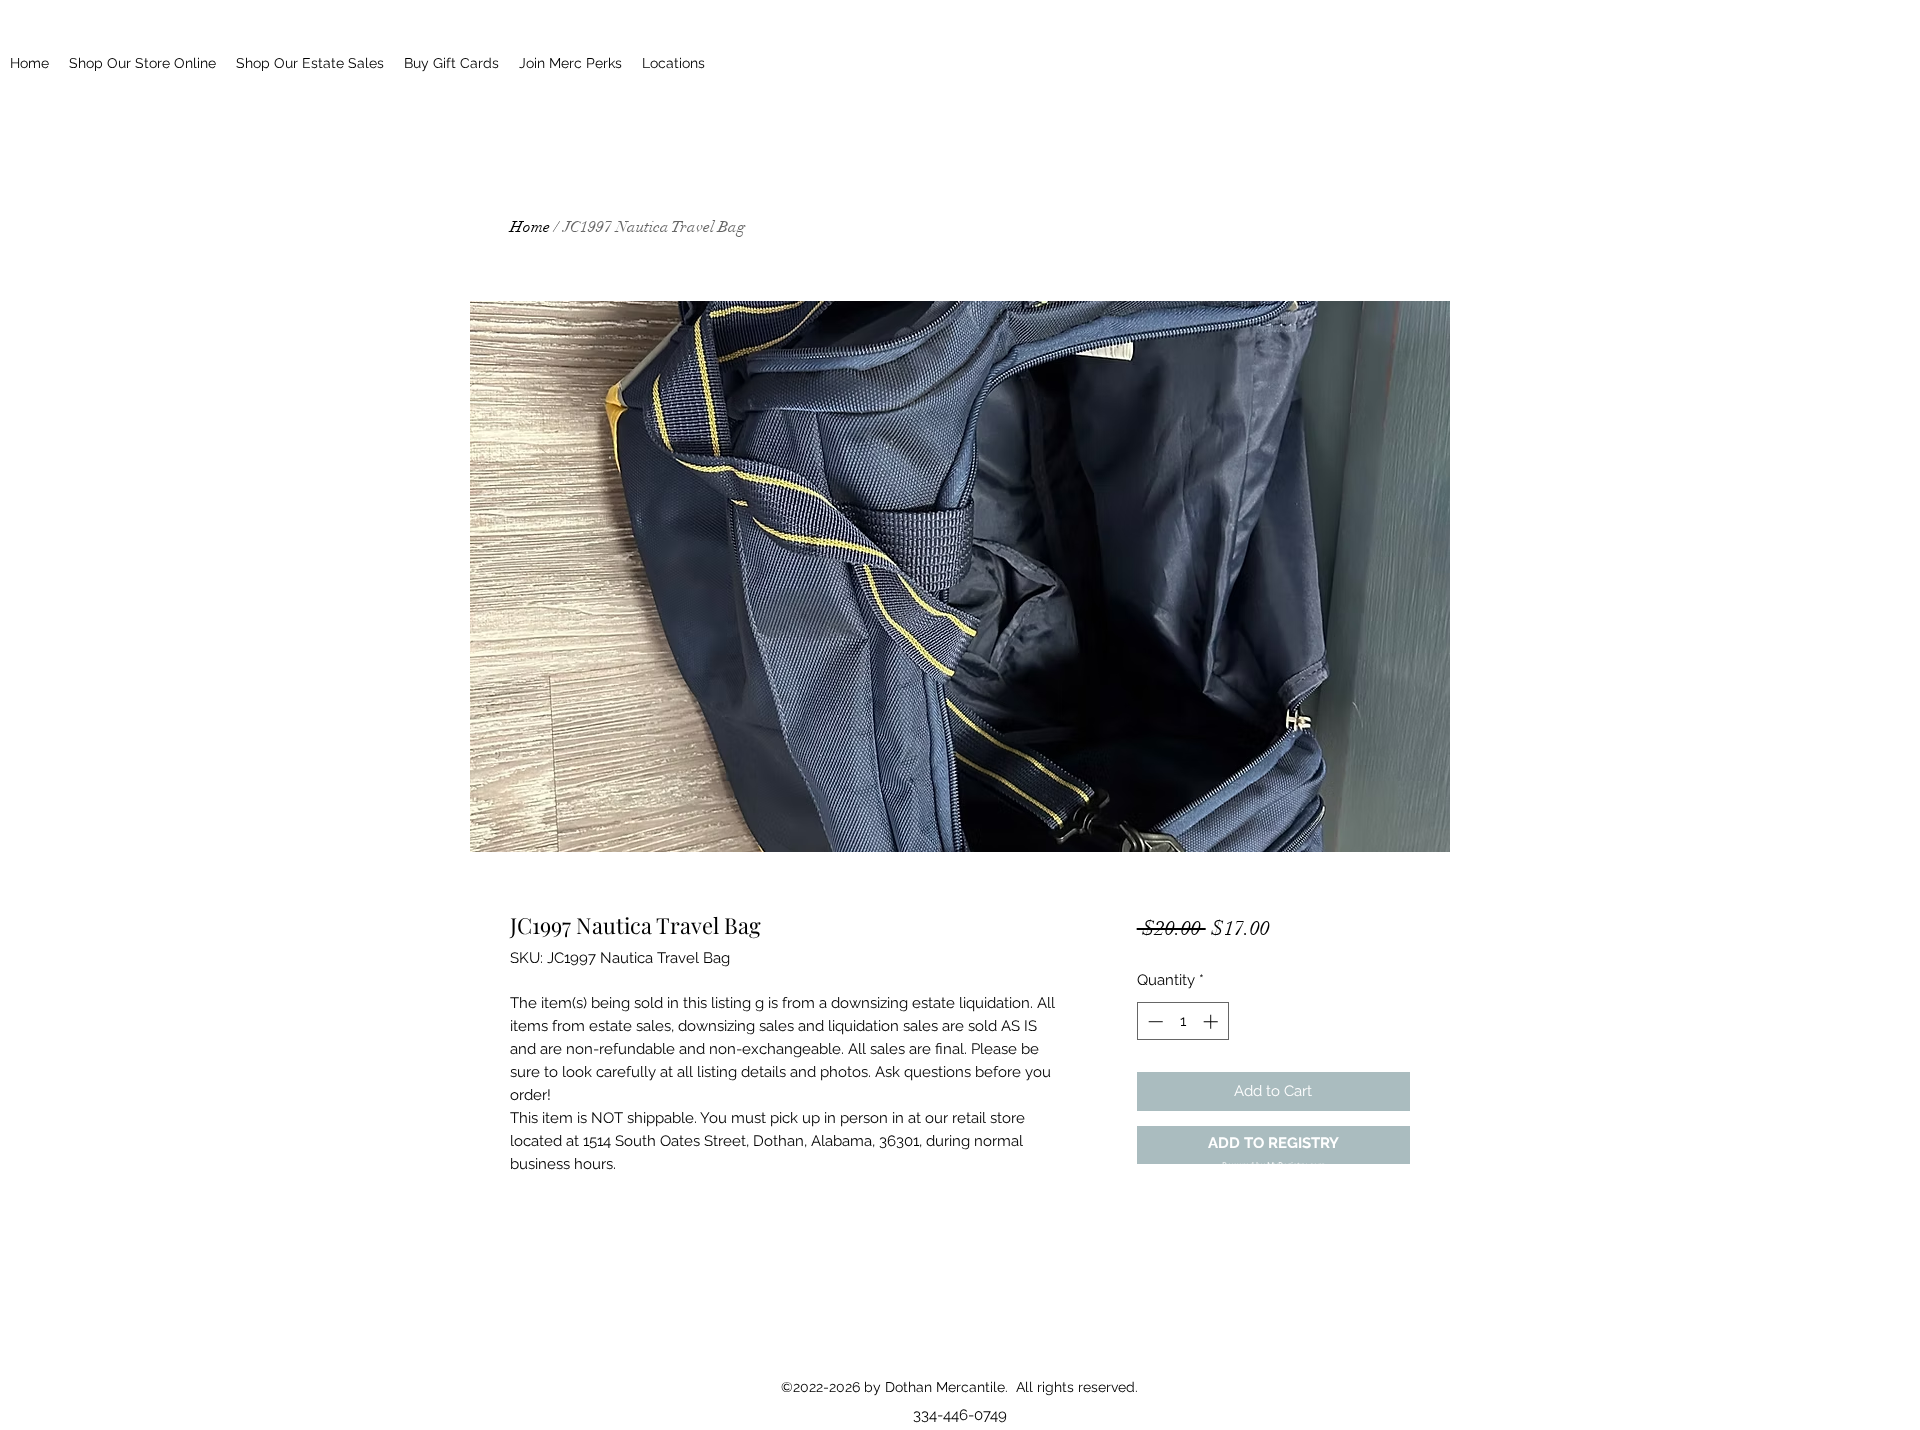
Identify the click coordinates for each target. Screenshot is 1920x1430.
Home (530, 227)
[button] (1273, 1145)
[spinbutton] (1182, 1021)
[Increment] (1212, 1021)
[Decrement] (1153, 1021)
